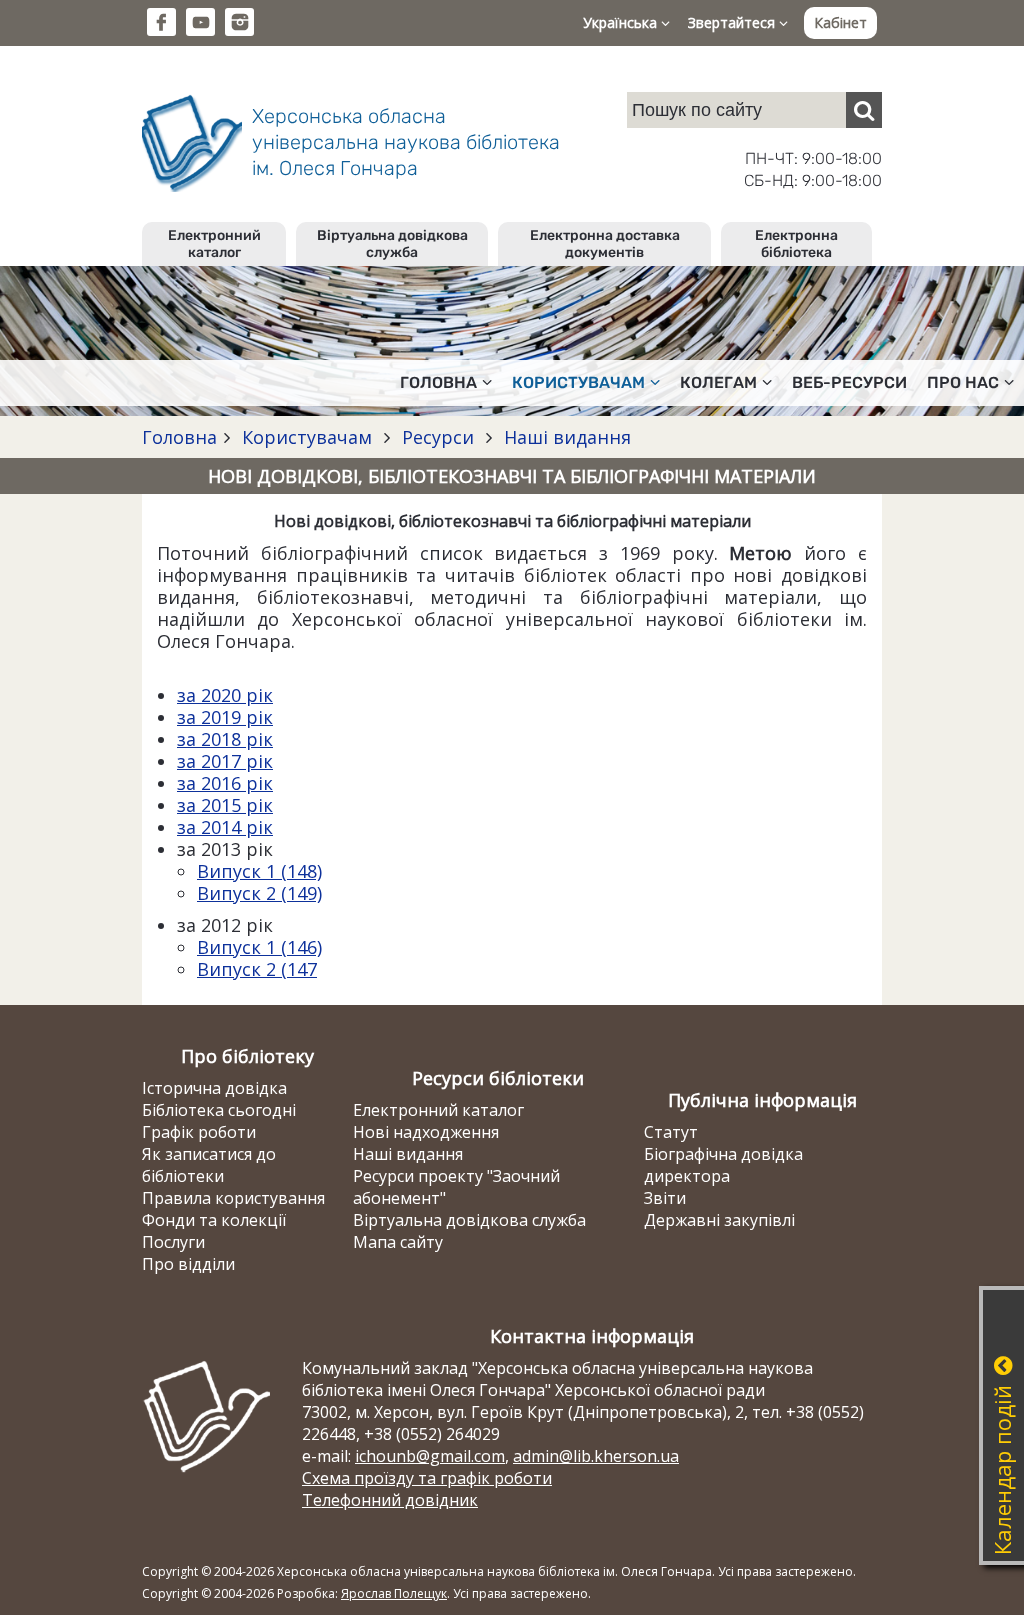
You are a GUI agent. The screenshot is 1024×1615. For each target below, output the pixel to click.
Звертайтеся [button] (733, 22)
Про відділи (188, 1264)
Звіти (665, 1198)
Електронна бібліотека (796, 244)
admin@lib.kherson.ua (596, 1456)
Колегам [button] (718, 382)
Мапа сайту (398, 1242)
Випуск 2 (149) (259, 893)
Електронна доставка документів (605, 244)
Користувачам (307, 437)
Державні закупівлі (719, 1220)
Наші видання (565, 437)
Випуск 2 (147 (257, 969)
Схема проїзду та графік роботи (427, 1478)
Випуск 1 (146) (259, 947)
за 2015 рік (225, 805)
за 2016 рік (225, 783)
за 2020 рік (225, 695)
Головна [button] (438, 382)
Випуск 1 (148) (259, 871)
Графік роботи (199, 1132)
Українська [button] (622, 22)
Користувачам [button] (578, 382)
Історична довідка (214, 1088)
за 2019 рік (225, 717)
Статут (671, 1132)
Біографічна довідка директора (723, 1165)
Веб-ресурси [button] (849, 382)
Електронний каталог (214, 244)
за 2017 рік (225, 761)
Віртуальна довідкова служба (392, 244)
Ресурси (438, 437)
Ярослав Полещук (394, 1593)
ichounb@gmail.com (430, 1456)
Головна (179, 437)
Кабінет (840, 22)
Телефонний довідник (390, 1500)
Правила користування (233, 1198)
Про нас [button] (963, 382)
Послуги (173, 1242)
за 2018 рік (225, 739)
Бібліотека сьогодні (219, 1110)
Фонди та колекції (214, 1220)
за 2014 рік (225, 827)
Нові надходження (426, 1132)
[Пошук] (864, 110)
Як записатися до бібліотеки (209, 1165)
